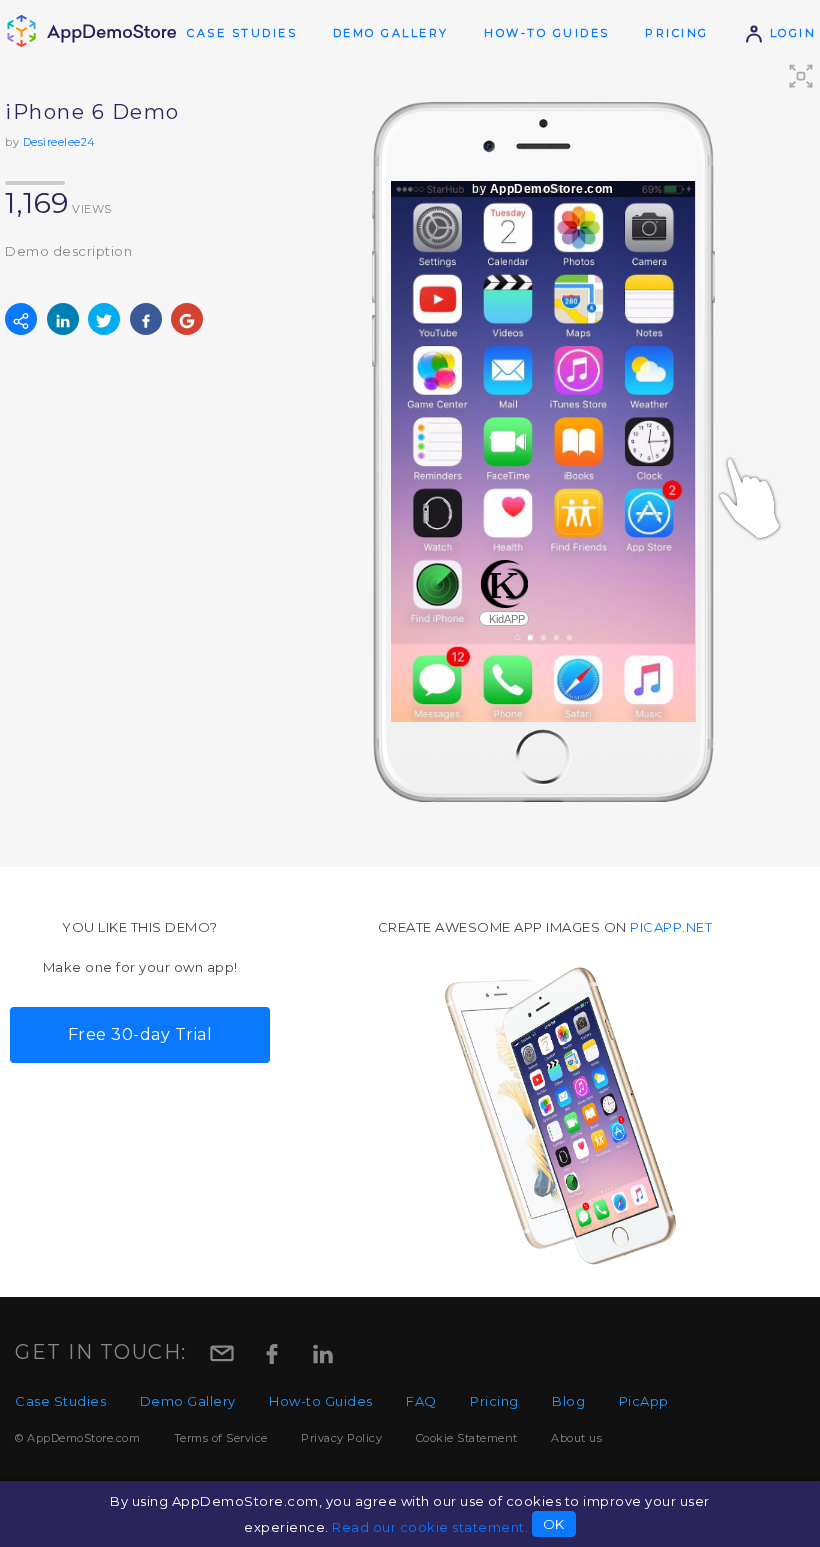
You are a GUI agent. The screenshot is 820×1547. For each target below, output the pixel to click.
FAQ (421, 1401)
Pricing (677, 33)
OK (554, 1524)
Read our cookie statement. (430, 1527)
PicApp (644, 1401)
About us (576, 1438)
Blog (568, 1401)
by (543, 189)
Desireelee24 (59, 142)
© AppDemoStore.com (77, 1438)
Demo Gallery (391, 33)
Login (790, 33)
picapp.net (671, 927)
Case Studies (242, 33)
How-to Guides (547, 33)
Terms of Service (221, 1438)
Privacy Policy (341, 1438)
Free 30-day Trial (140, 1034)
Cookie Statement (467, 1438)
